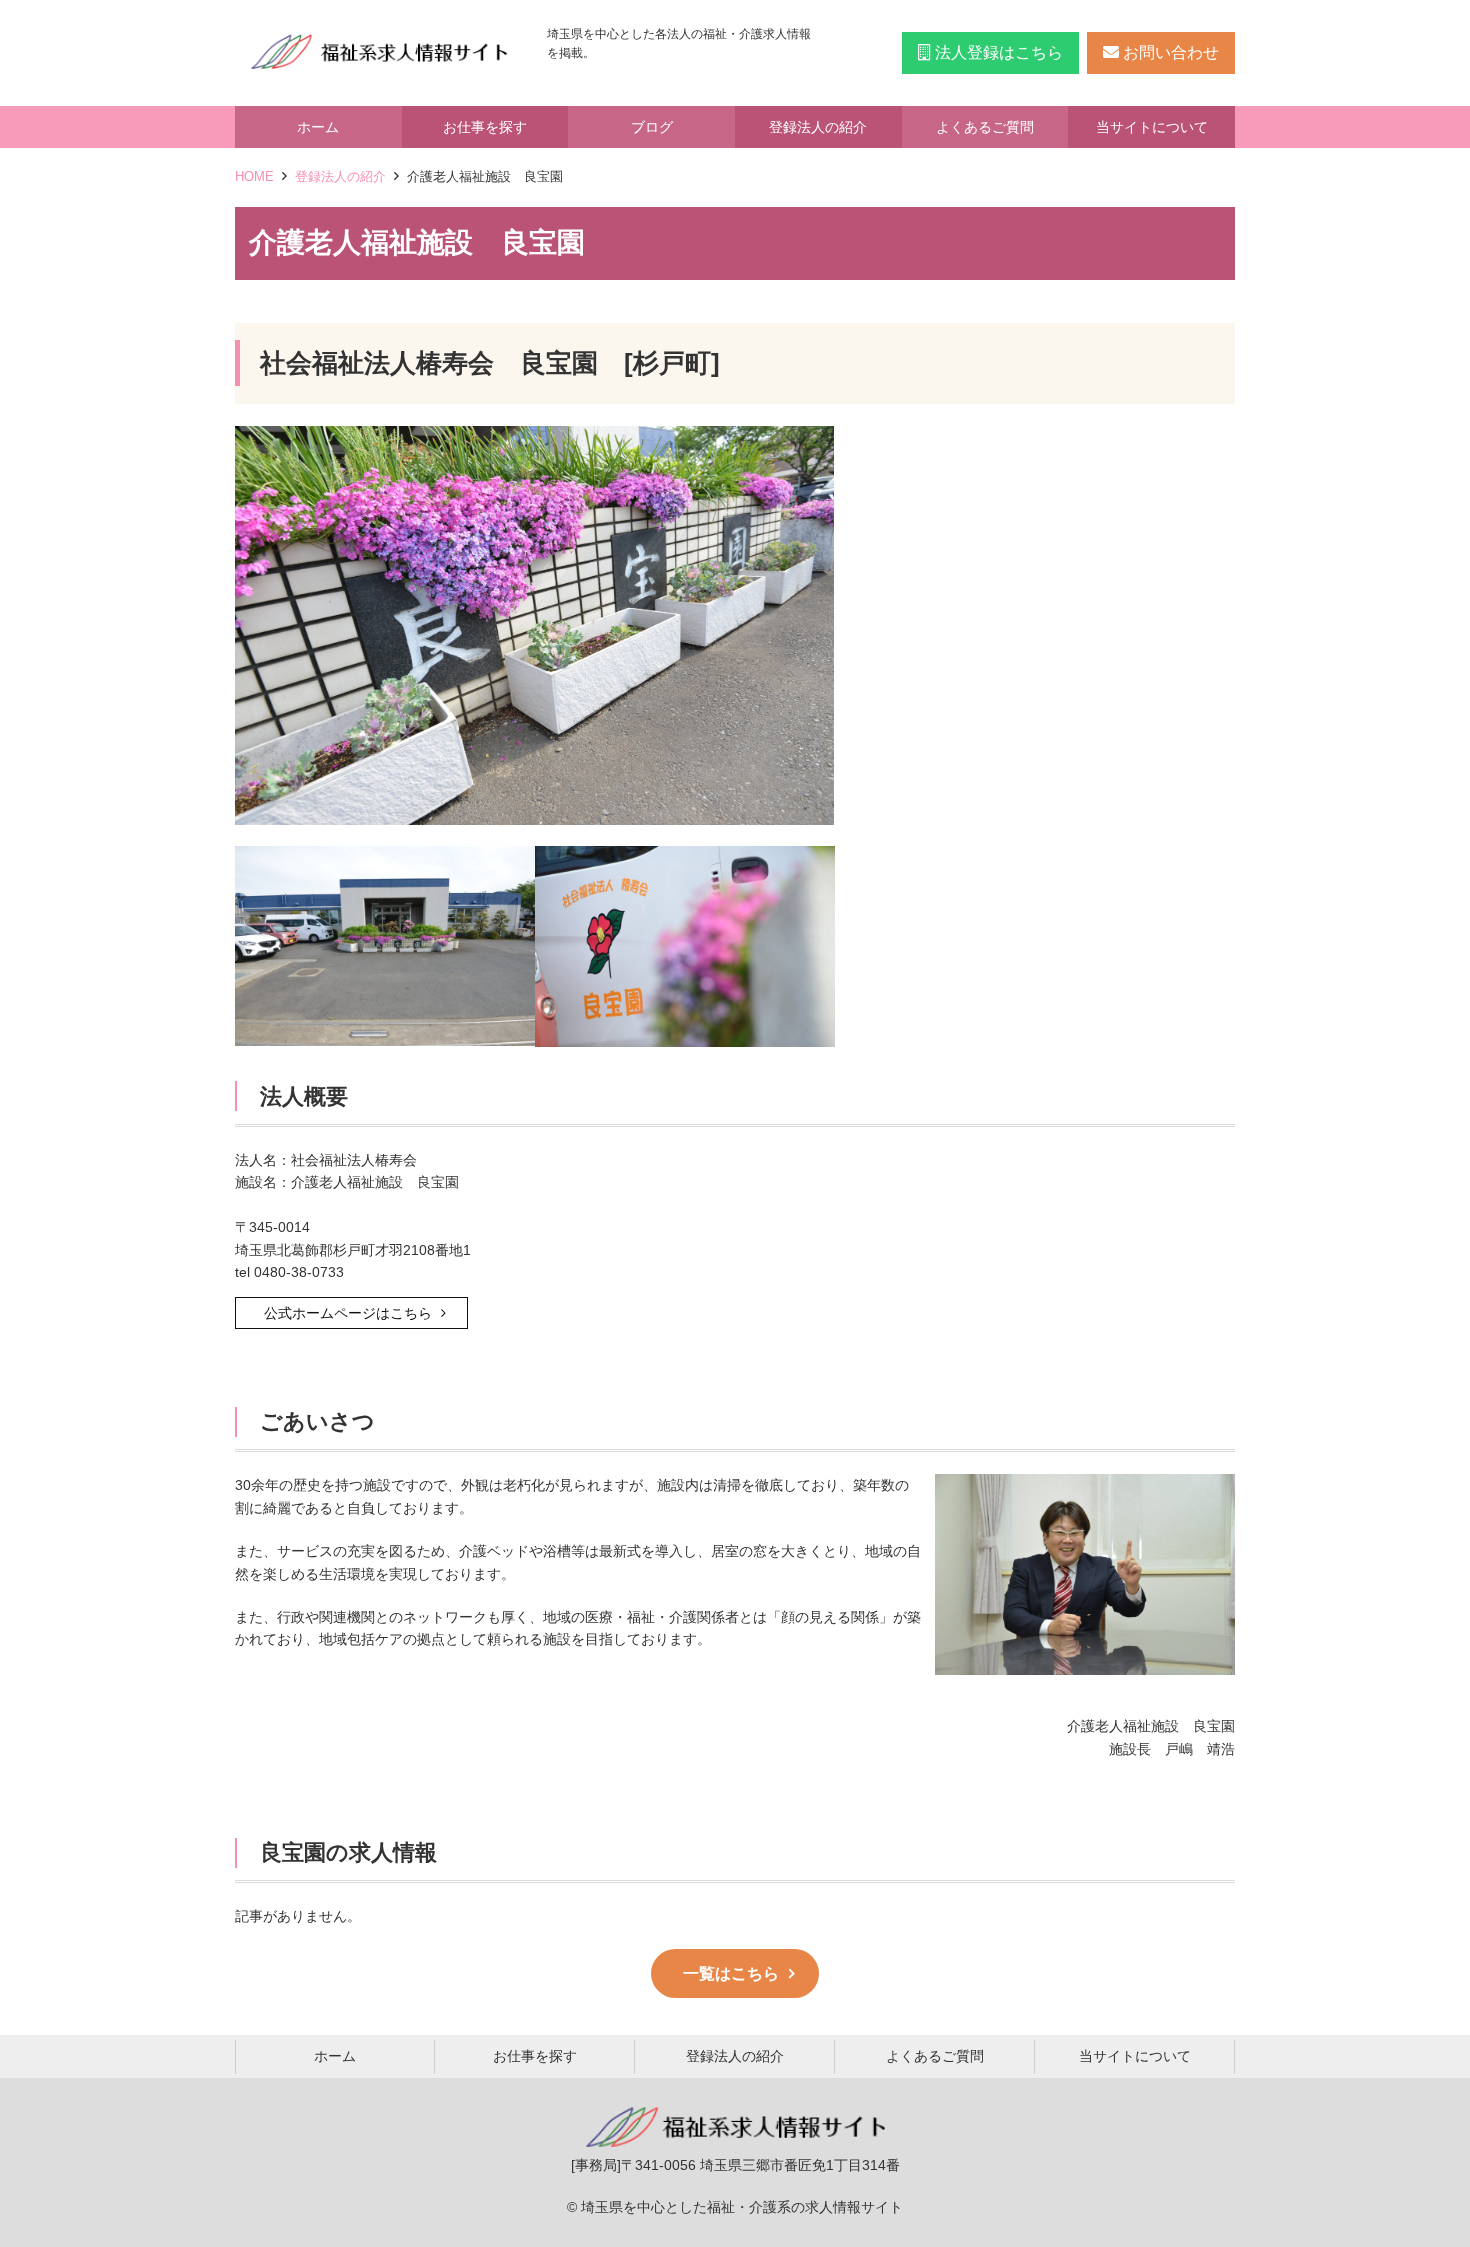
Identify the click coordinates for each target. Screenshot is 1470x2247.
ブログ (652, 127)
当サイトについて (1152, 127)
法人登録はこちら (997, 52)
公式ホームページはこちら (348, 1313)
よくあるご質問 (985, 127)
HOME (254, 176)
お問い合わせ (1169, 52)
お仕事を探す (485, 127)
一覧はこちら (731, 1973)
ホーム (318, 127)
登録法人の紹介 (818, 127)
